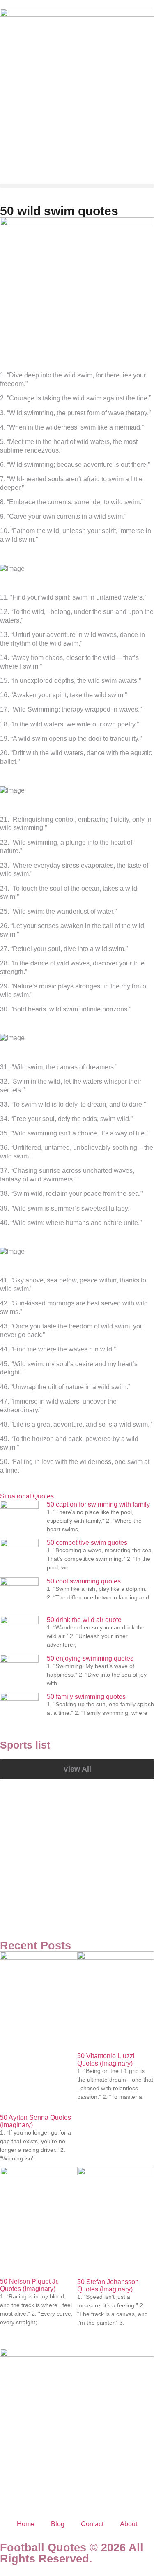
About (129, 2524)
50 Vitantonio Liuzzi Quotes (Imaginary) (106, 2060)
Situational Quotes (27, 1496)
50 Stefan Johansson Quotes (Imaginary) (108, 2285)
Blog (58, 2524)
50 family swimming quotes (86, 1697)
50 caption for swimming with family (98, 1504)
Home (26, 2524)
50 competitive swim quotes (87, 1543)
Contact (92, 2524)
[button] (77, 186)
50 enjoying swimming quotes (90, 1658)
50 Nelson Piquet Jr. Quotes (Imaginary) (29, 2285)
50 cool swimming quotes (84, 1581)
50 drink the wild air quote (84, 1620)
